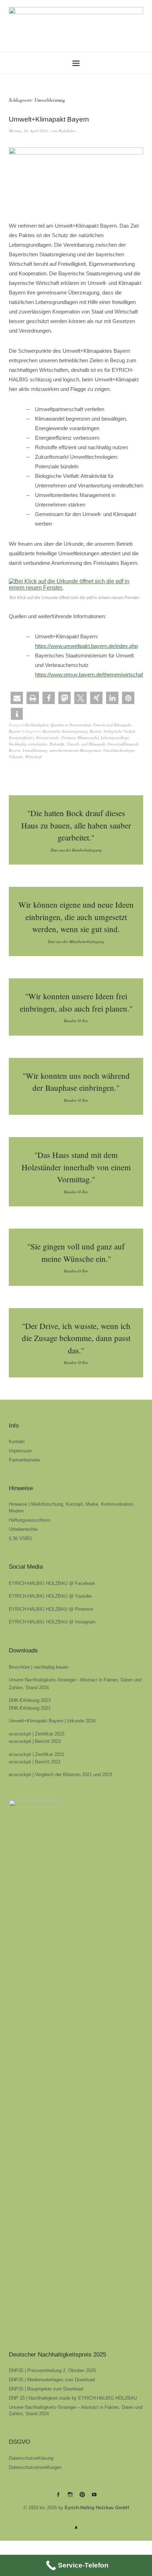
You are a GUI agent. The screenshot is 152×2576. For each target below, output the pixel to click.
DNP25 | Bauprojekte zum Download (46, 2389)
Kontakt (17, 1442)
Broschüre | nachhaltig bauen (39, 1667)
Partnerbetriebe (24, 1460)
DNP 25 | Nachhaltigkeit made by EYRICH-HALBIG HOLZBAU (73, 2398)
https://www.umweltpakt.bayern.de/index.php (86, 646)
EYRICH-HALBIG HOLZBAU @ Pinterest (51, 1609)
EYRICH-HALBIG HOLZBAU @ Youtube (50, 1596)
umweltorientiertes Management (75, 750)
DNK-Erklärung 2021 (30, 1708)
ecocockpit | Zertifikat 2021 (37, 1754)
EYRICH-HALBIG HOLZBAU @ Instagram (52, 1622)
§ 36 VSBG (21, 1538)
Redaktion (67, 131)
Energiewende (48, 737)
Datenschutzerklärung (31, 2458)
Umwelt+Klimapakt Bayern (49, 119)
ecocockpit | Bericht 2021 (35, 1762)
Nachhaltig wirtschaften (28, 744)
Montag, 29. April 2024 (28, 131)
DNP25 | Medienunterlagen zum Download (52, 2380)
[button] (17, 698)
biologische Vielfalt (119, 731)
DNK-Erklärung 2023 (30, 1700)
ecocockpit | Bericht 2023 (35, 1741)
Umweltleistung (35, 750)
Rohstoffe (57, 744)
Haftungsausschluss (30, 1520)
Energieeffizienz (21, 737)
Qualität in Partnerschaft (71, 725)
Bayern (96, 731)
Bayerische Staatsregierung (65, 731)
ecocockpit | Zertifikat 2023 (37, 1734)
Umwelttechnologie (119, 750)
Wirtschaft (33, 757)
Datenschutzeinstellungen (35, 2467)
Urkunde (16, 757)
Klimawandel (88, 737)
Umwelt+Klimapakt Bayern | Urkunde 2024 (52, 1721)
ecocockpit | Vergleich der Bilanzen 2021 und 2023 (60, 1775)
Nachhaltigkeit (37, 725)
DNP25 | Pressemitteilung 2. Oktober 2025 (52, 2370)
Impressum (20, 1451)
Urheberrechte (23, 1529)
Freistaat (68, 737)
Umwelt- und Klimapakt (86, 744)
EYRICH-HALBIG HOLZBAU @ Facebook (52, 1583)
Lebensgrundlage (115, 737)
